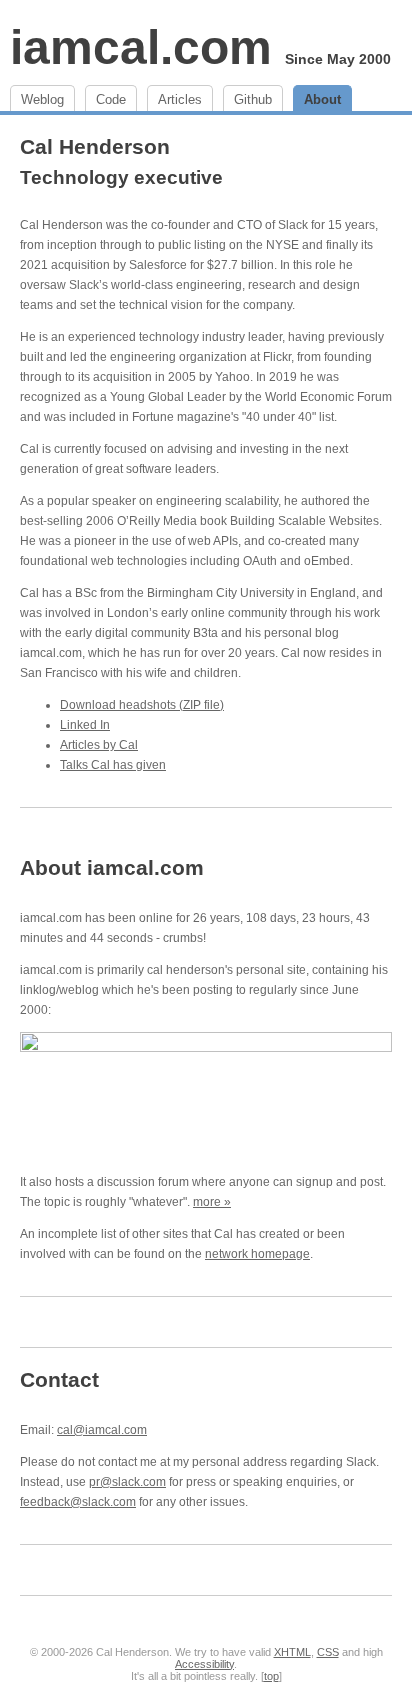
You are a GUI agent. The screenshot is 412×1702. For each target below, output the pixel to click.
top (271, 1676)
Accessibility (204, 1664)
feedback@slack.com (78, 1502)
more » (212, 1202)
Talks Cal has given (113, 765)
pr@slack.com (127, 1482)
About (322, 99)
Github (253, 99)
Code (111, 99)
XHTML (292, 1652)
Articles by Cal (99, 745)
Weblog (42, 99)
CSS (328, 1652)
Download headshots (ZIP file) (142, 705)
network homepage (257, 1254)
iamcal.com (141, 47)
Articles (180, 99)
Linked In (85, 725)
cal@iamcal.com (102, 1430)
